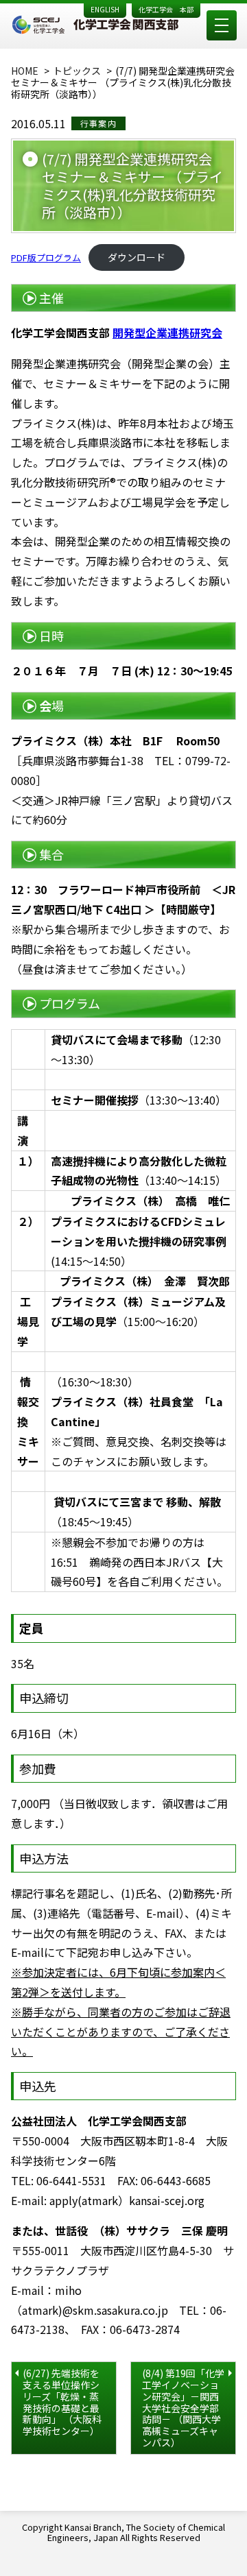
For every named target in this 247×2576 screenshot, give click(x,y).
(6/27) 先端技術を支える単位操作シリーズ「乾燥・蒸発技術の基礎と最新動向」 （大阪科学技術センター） (62, 2402)
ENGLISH (105, 9)
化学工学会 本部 (166, 9)
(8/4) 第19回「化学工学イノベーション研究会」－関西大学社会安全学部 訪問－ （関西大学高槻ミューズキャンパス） (183, 2408)
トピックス (77, 71)
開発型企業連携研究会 (167, 333)
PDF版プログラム (46, 257)
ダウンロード (137, 257)
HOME (25, 71)
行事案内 (98, 123)
